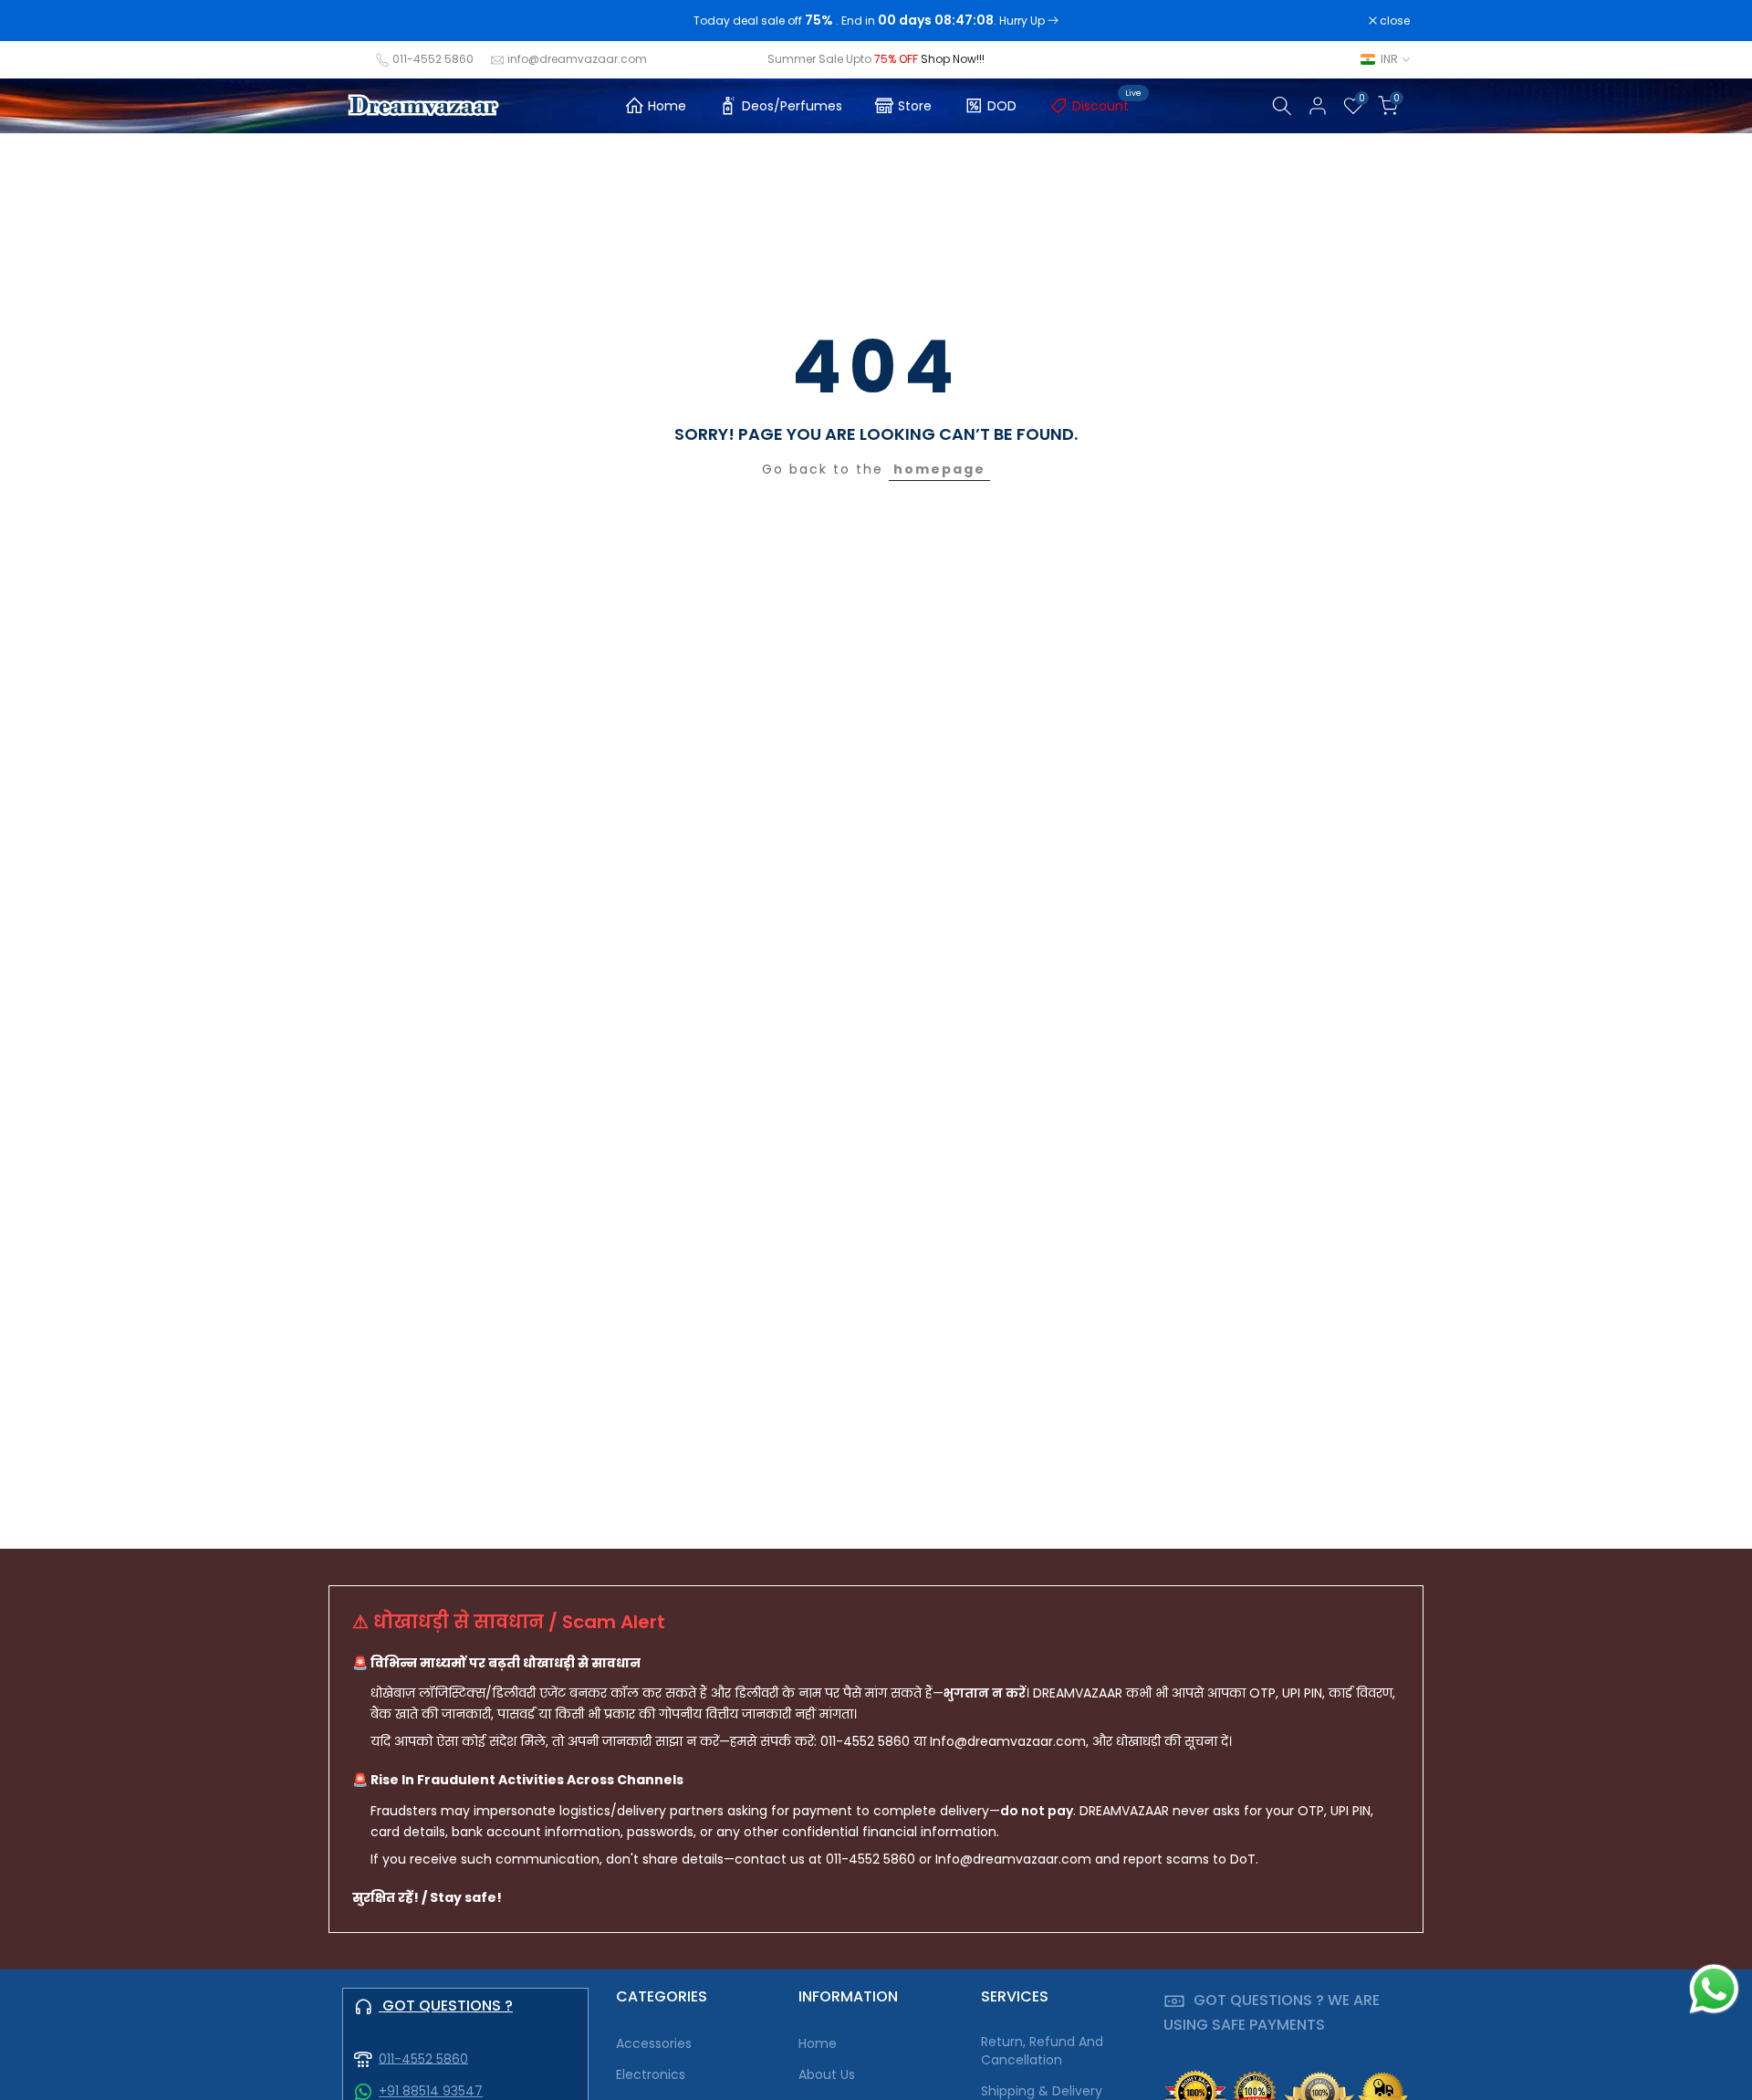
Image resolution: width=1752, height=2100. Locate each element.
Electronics (651, 2075)
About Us (827, 2075)
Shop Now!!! (953, 59)
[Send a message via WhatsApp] (1714, 1989)
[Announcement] (876, 21)
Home (667, 106)
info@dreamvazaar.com (577, 59)
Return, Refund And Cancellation (1042, 2051)
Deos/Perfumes (792, 106)
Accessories (654, 2044)
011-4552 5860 (433, 59)
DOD (1002, 106)
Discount (1107, 103)
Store (915, 106)
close (367, 21)
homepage (939, 469)
